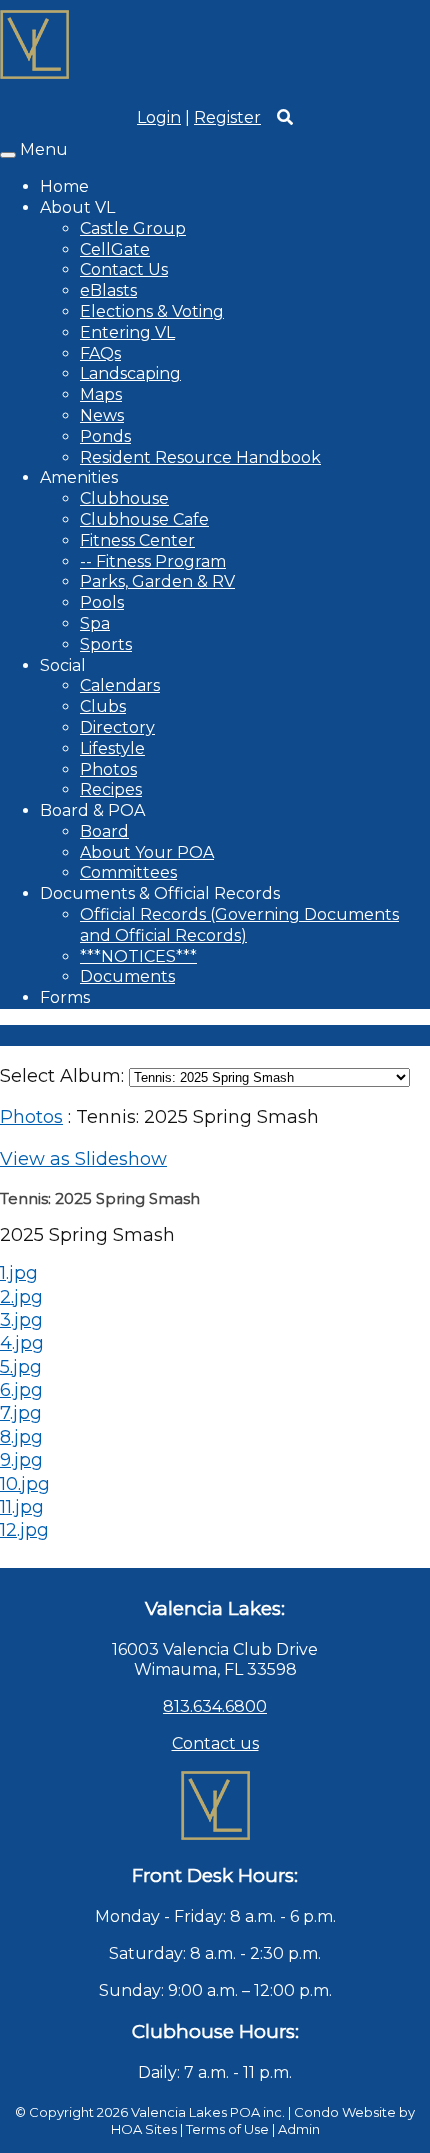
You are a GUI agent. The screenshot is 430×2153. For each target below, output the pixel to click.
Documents (127, 976)
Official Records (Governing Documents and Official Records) (239, 925)
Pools (102, 602)
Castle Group (133, 228)
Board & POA (92, 810)
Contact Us (124, 269)
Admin (299, 2129)
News (102, 415)
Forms (65, 997)
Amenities (79, 477)
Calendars (120, 685)
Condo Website (345, 2112)
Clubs (103, 706)
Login (159, 117)
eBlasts (108, 290)
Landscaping (130, 373)
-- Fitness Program (153, 561)
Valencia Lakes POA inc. (208, 2112)
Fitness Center (137, 540)
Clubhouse (124, 498)
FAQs (100, 353)
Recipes (111, 789)
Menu (44, 149)
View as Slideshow (83, 1159)
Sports (106, 644)
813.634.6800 (215, 1706)
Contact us (215, 1743)
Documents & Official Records (160, 893)
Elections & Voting (152, 311)
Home (64, 186)
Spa (95, 623)
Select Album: (62, 1076)
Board (104, 831)
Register (227, 117)
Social (63, 665)
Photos (108, 769)
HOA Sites (144, 2129)
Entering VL (127, 332)
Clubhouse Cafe (144, 519)
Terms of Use (227, 2129)
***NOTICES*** (138, 956)
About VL (77, 207)
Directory (117, 727)
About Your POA (147, 852)
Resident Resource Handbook (200, 457)
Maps (101, 394)
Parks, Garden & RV (157, 581)
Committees (128, 872)
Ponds (105, 436)
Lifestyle (112, 748)
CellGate (115, 249)
